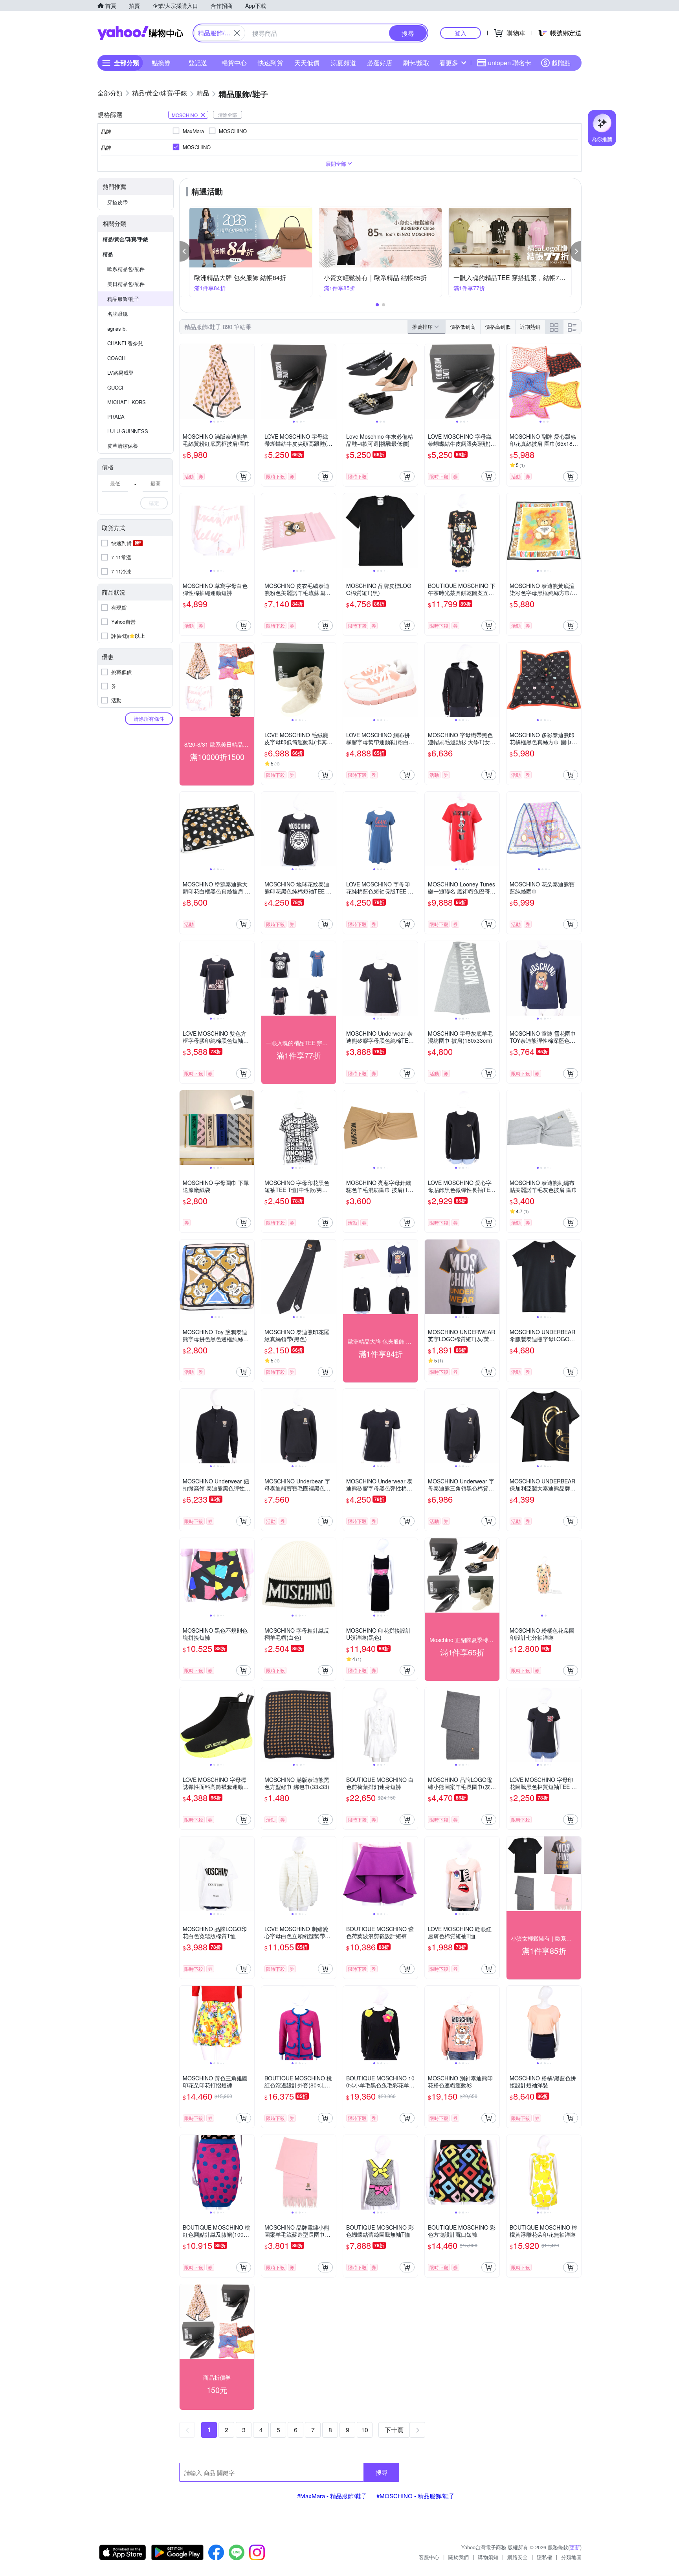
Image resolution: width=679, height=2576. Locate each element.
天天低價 (307, 63)
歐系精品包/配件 (126, 269)
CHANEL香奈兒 (125, 343)
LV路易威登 (120, 373)
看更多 (449, 63)
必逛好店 (380, 63)
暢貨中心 (234, 63)
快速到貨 (270, 63)
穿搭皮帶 (117, 202)
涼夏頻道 (343, 63)
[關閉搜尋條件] (237, 33)
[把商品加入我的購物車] (244, 476)
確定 (154, 503)
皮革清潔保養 (123, 446)
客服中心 (429, 2557)
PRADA (116, 417)
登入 (461, 33)
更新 (575, 2547)
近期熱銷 (530, 327)
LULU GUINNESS (128, 431)
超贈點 (561, 63)
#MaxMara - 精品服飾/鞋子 (332, 2496)
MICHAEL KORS (127, 402)
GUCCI (115, 387)
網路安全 (518, 2557)
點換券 (161, 63)
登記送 (198, 63)
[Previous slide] (185, 381)
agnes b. (117, 329)
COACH (116, 358)
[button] (185, 251)
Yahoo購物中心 (140, 33)
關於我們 (459, 2557)
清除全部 (228, 114)
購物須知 (488, 2557)
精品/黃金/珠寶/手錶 (125, 239)
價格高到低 (498, 327)
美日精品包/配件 (126, 284)
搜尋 (382, 2472)
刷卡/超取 (416, 63)
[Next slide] (249, 381)
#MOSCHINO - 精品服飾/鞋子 (416, 2496)
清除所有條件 (149, 719)
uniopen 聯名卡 (510, 63)
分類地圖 (571, 2557)
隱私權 (544, 2557)
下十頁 (394, 2430)
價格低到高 (463, 327)
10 (365, 2430)
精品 (108, 254)
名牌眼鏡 (117, 314)
